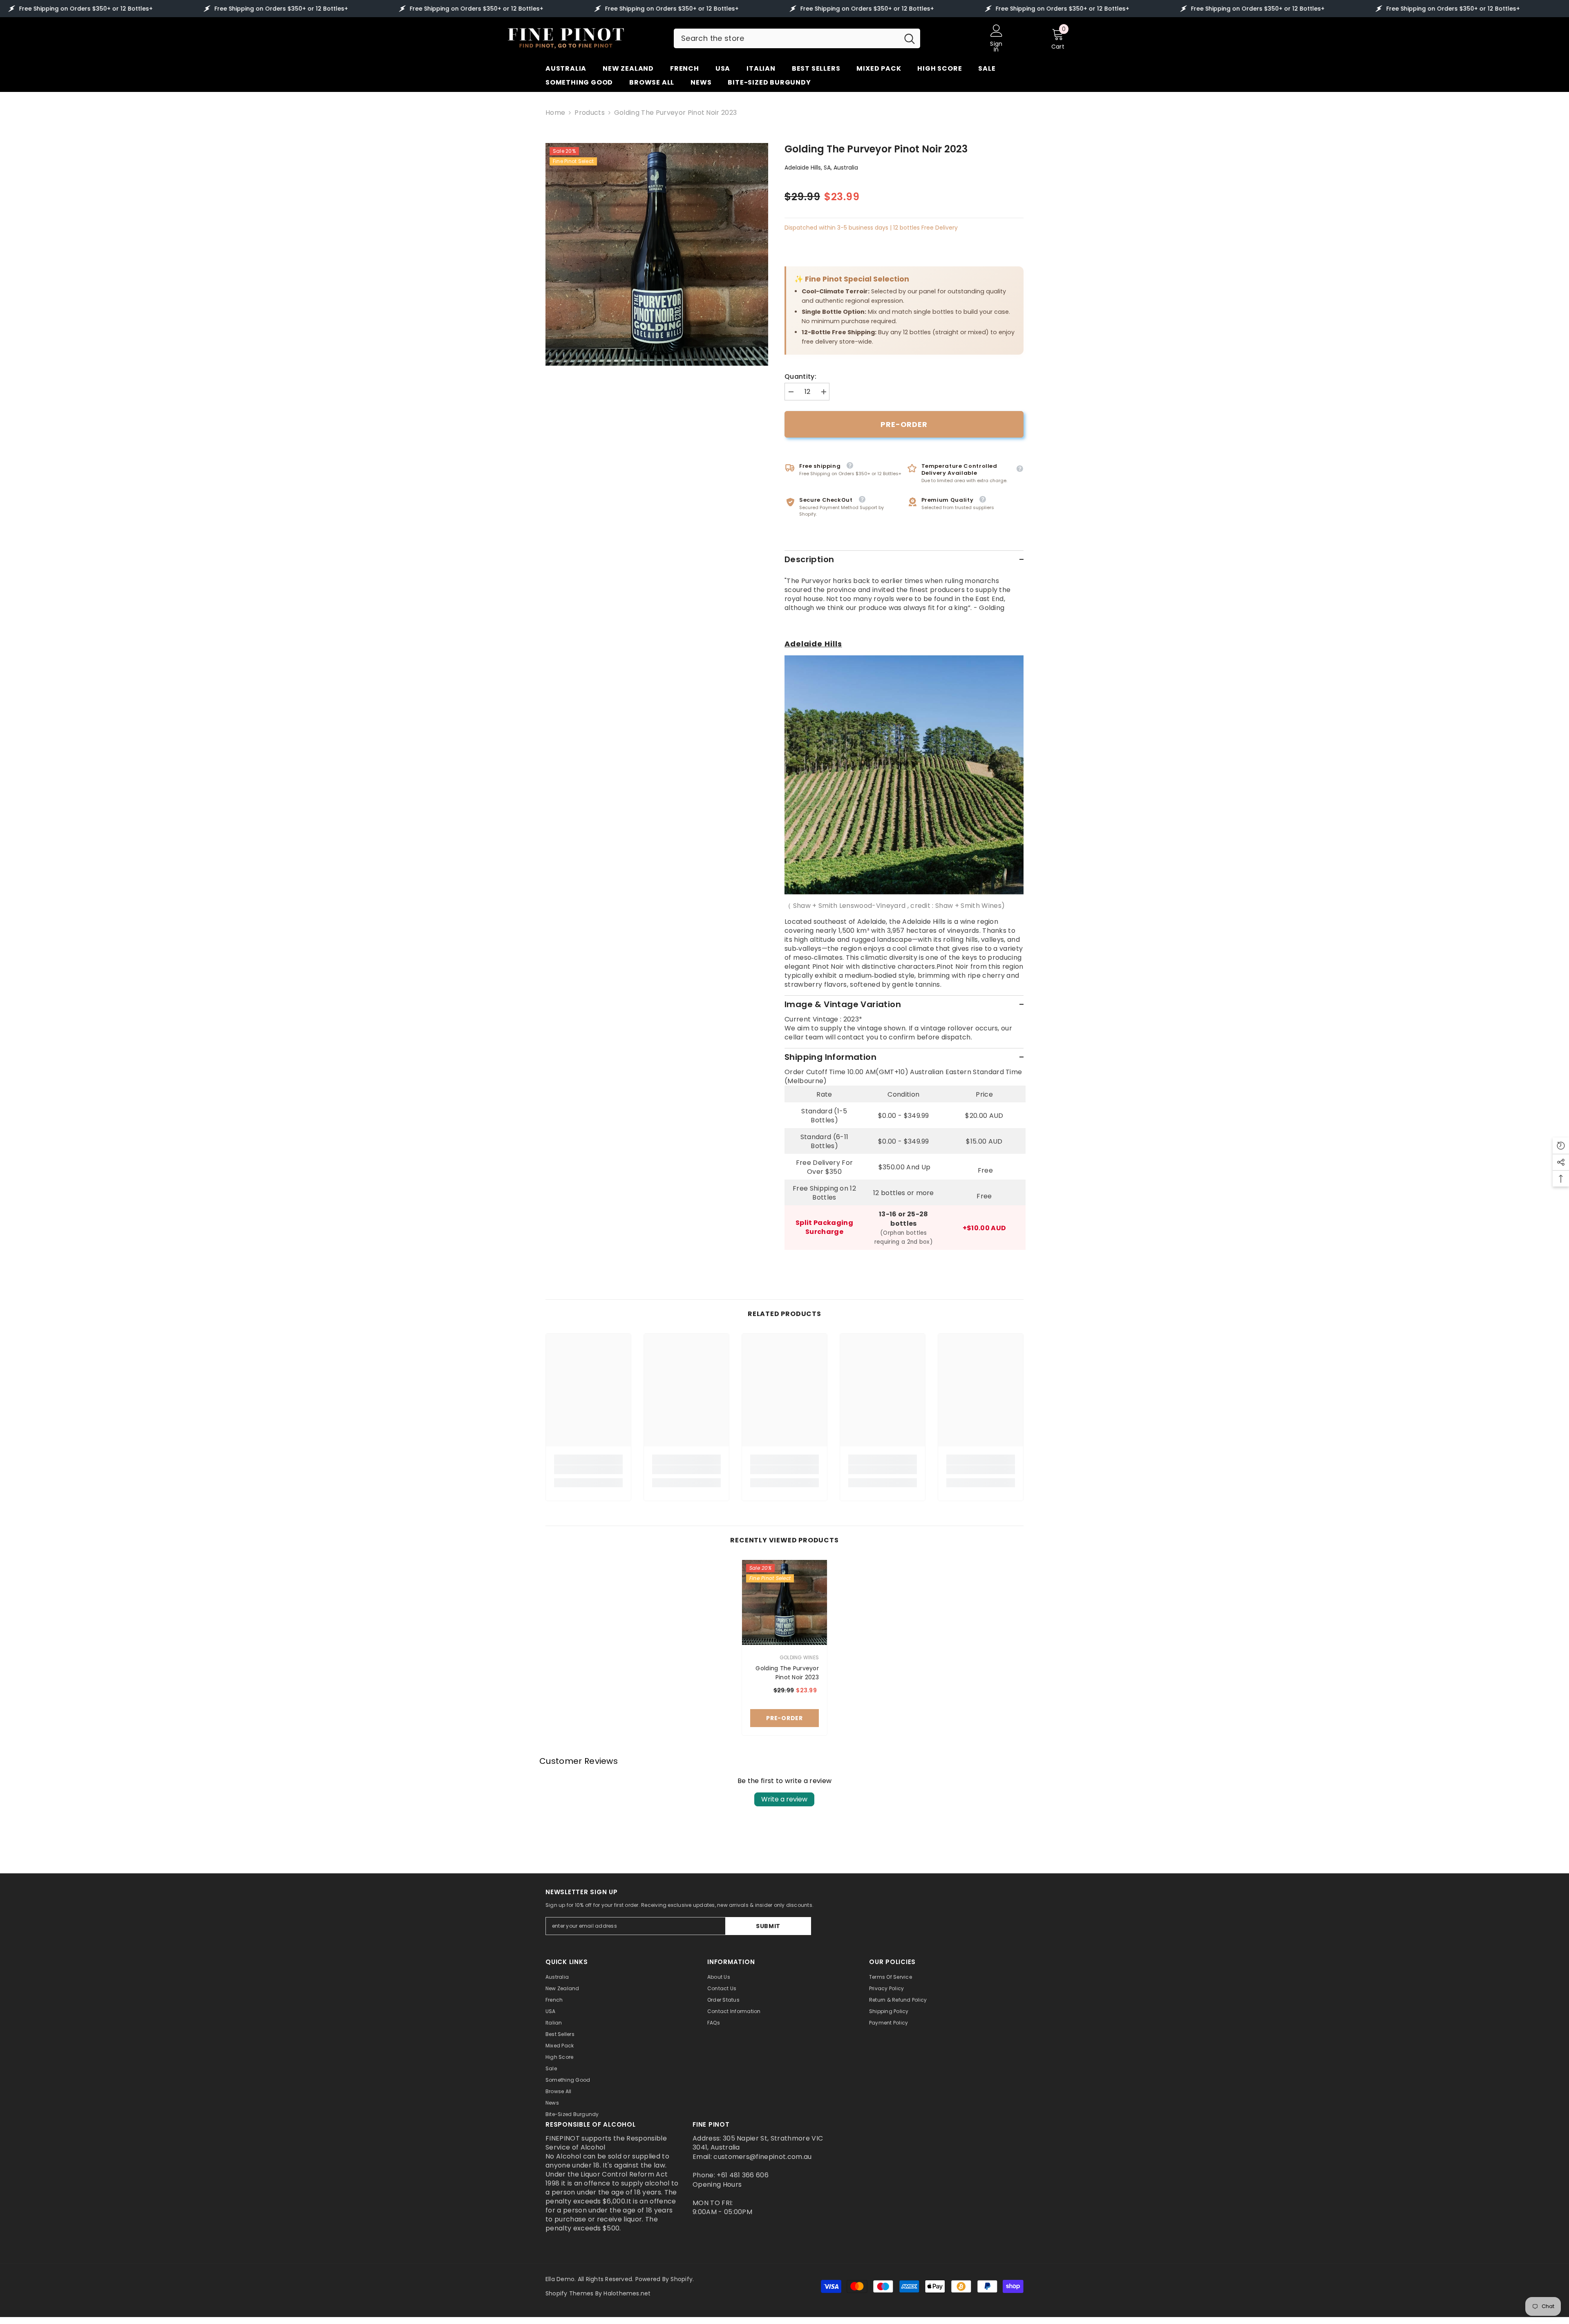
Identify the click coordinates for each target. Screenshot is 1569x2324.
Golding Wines (799, 1657)
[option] (657, 254)
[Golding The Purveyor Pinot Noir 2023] (784, 1602)
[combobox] (786, 38)
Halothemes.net (627, 2293)
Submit (768, 1926)
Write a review (784, 1799)
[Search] (797, 38)
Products (590, 113)
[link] (588, 1470)
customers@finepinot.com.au (762, 2157)
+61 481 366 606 (743, 2175)
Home (555, 113)
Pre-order (904, 424)
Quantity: (800, 377)
